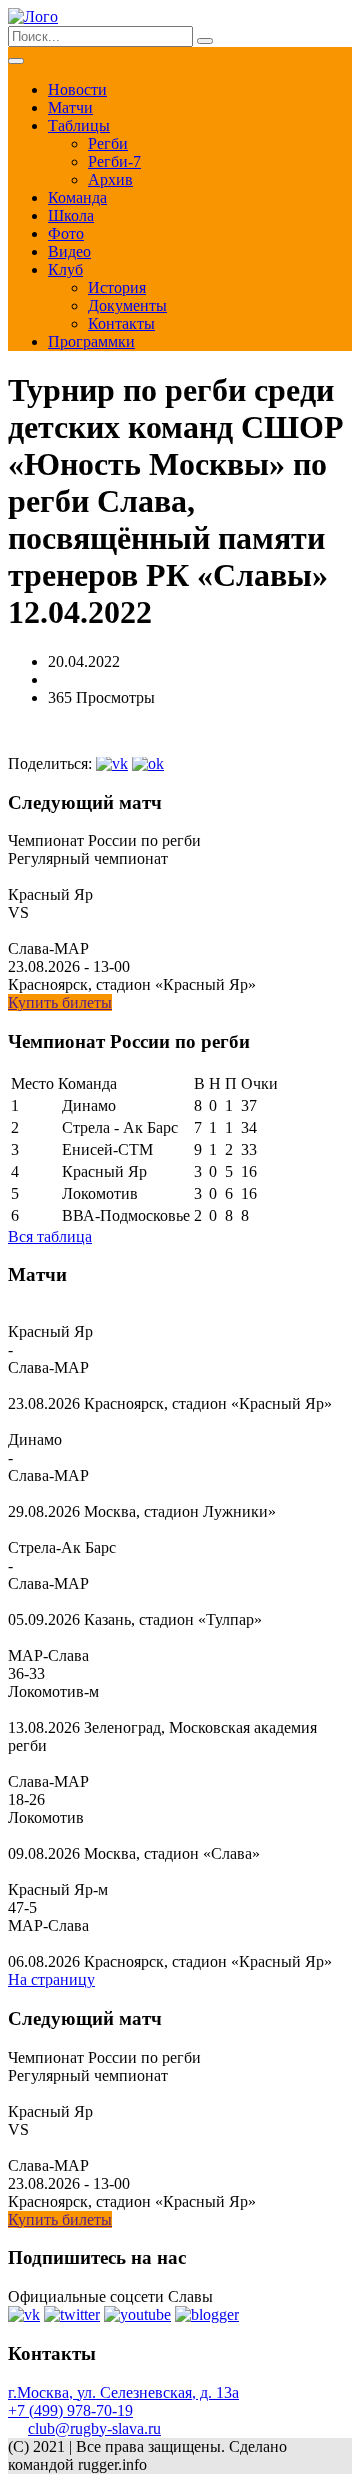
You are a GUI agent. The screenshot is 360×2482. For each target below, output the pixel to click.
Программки (91, 341)
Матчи (70, 107)
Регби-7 (114, 161)
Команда (77, 197)
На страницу (51, 1979)
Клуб (65, 269)
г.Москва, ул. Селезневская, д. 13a (123, 2392)
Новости (77, 89)
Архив (110, 179)
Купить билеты (60, 1002)
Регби (108, 143)
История (117, 287)
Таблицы (79, 125)
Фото (66, 233)
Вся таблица (50, 1236)
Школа (71, 215)
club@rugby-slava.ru (94, 2428)
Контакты (121, 323)
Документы (127, 305)
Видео (69, 251)
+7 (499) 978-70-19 (70, 2410)
